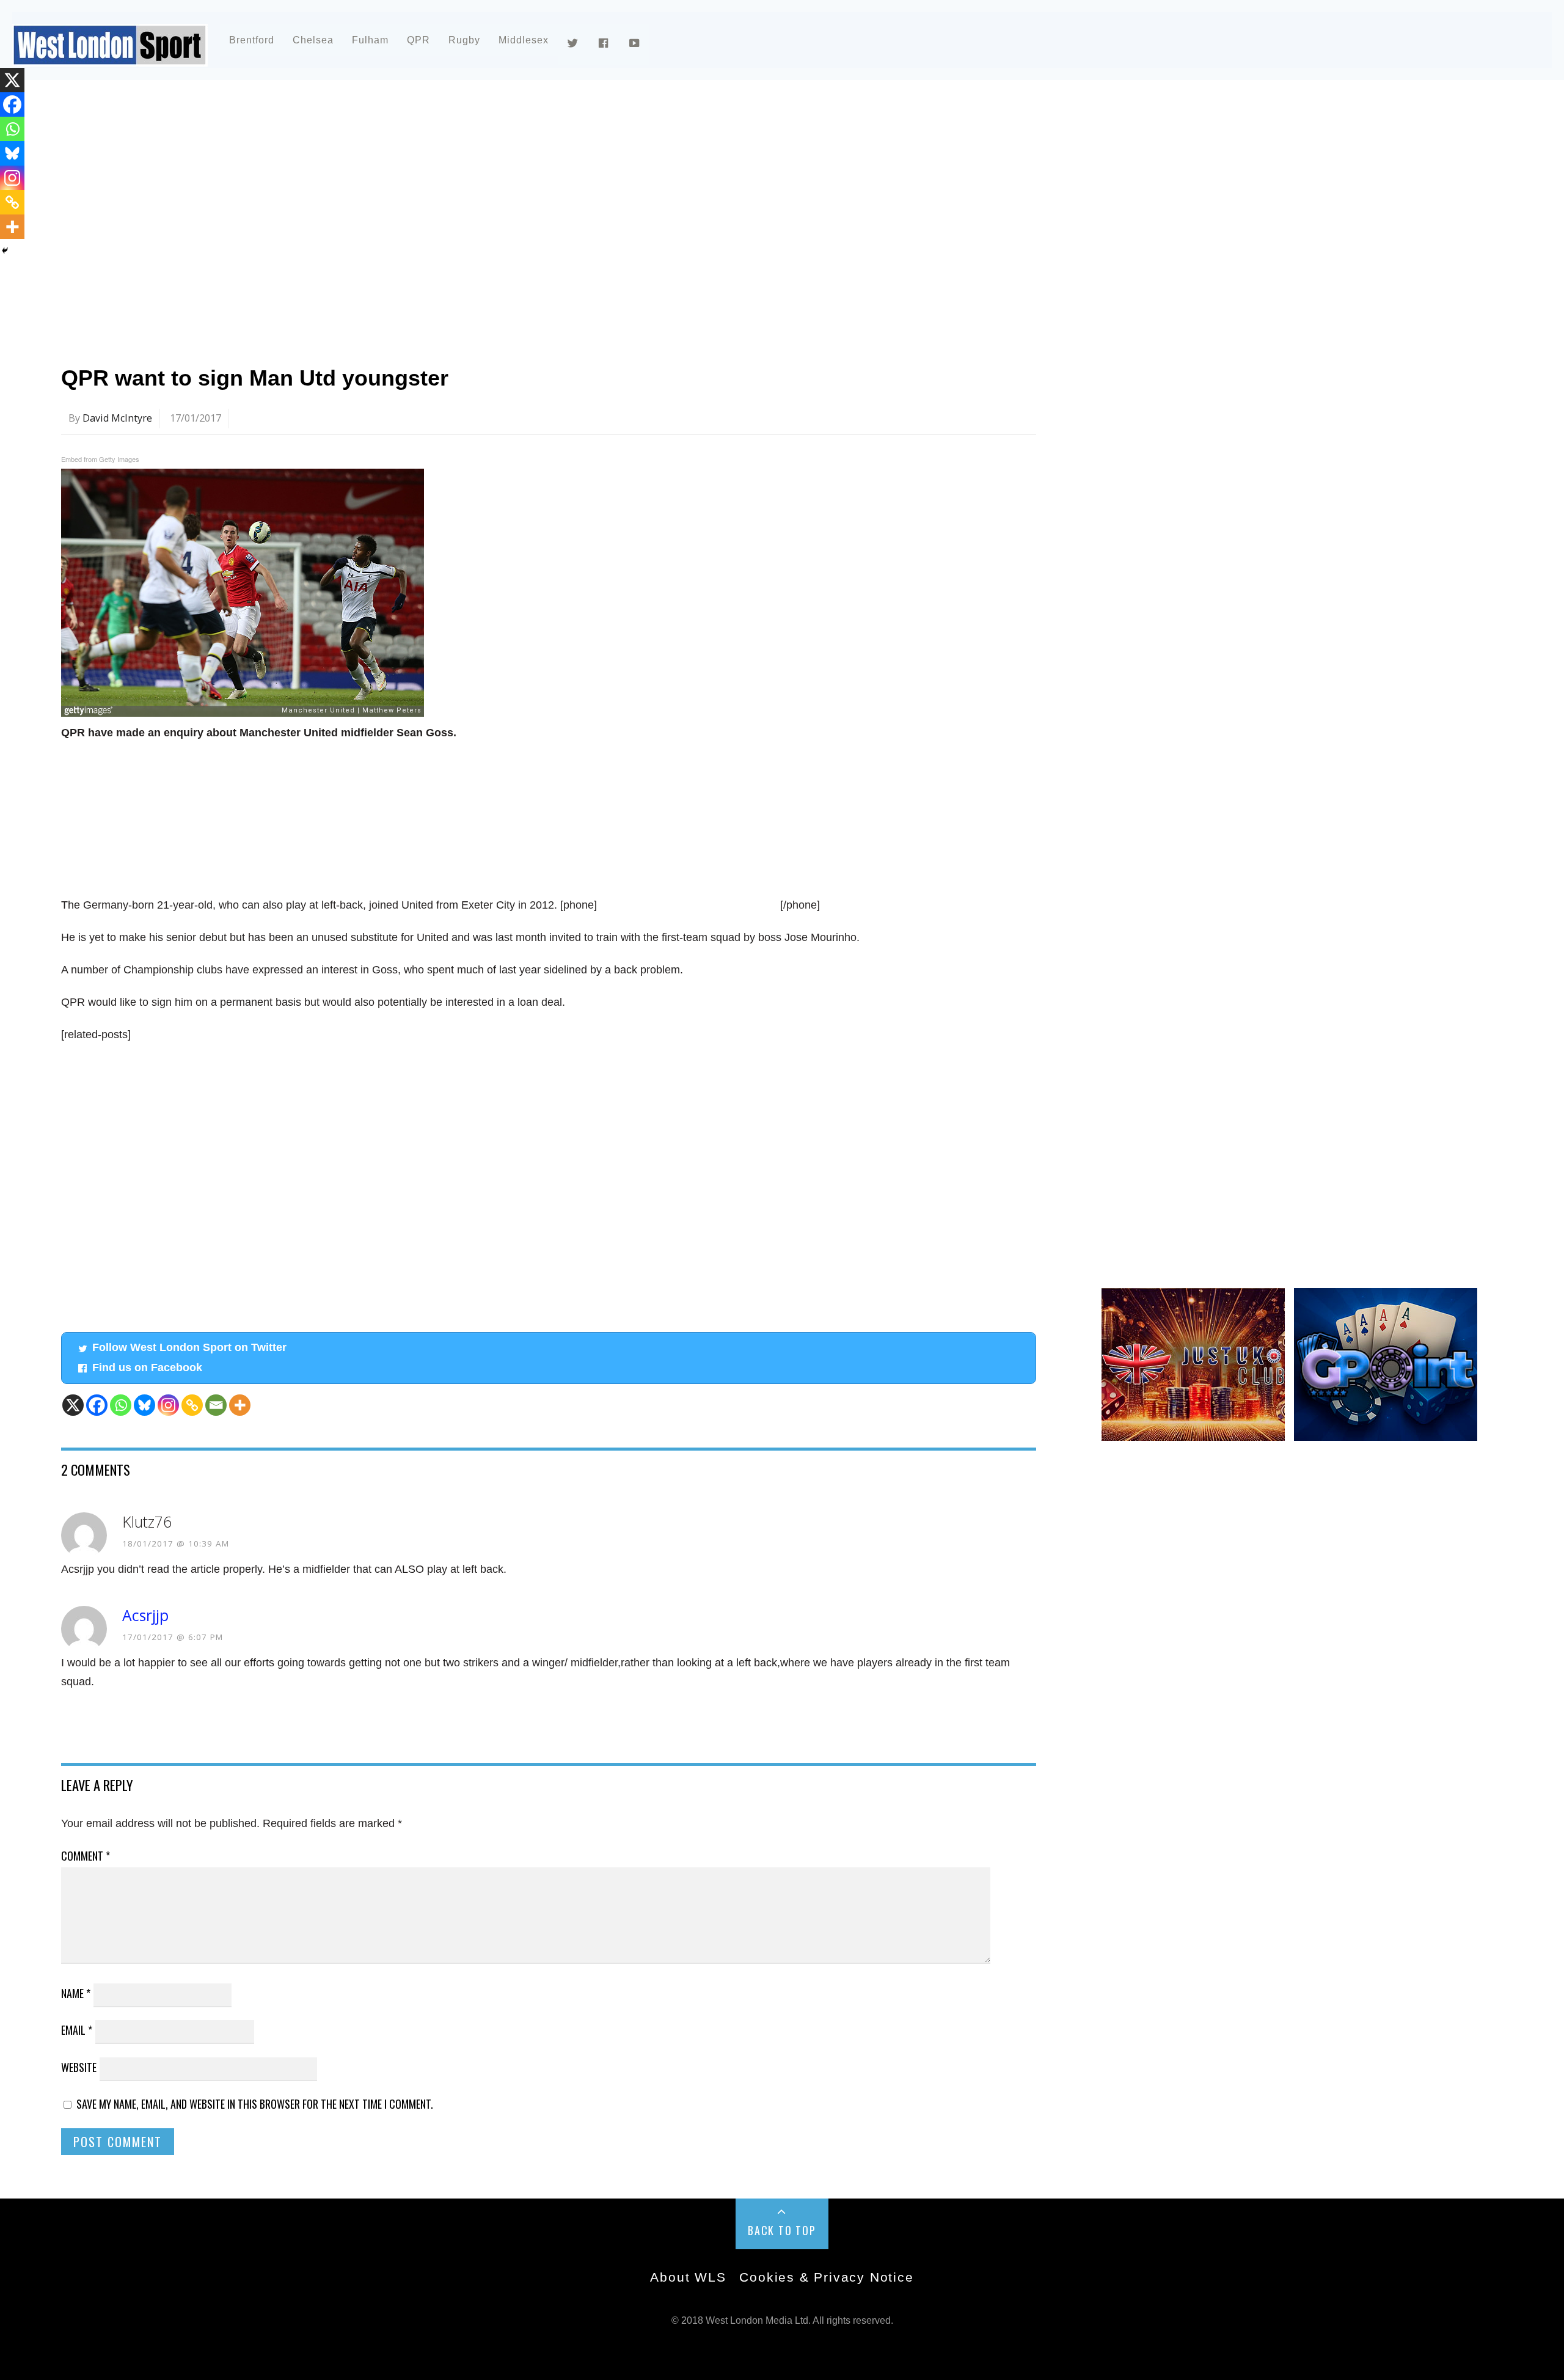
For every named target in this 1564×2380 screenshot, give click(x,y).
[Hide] (5, 251)
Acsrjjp (145, 1615)
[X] (73, 1405)
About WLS (688, 2277)
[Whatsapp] (121, 1405)
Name (76, 1993)
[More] (240, 1405)
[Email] (216, 1405)
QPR (418, 40)
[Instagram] (168, 1405)
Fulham (370, 40)
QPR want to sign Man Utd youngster (255, 378)
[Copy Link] (192, 1405)
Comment (86, 1856)
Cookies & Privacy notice (826, 2277)
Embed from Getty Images (100, 459)
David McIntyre (117, 418)
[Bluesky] (144, 1405)
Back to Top (782, 2230)
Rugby (464, 40)
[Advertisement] (428, 198)
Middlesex (524, 40)
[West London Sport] (110, 57)
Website (79, 2067)
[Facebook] (97, 1405)
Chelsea (313, 40)
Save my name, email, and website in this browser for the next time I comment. (255, 2104)
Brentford (252, 40)
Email (77, 2030)
